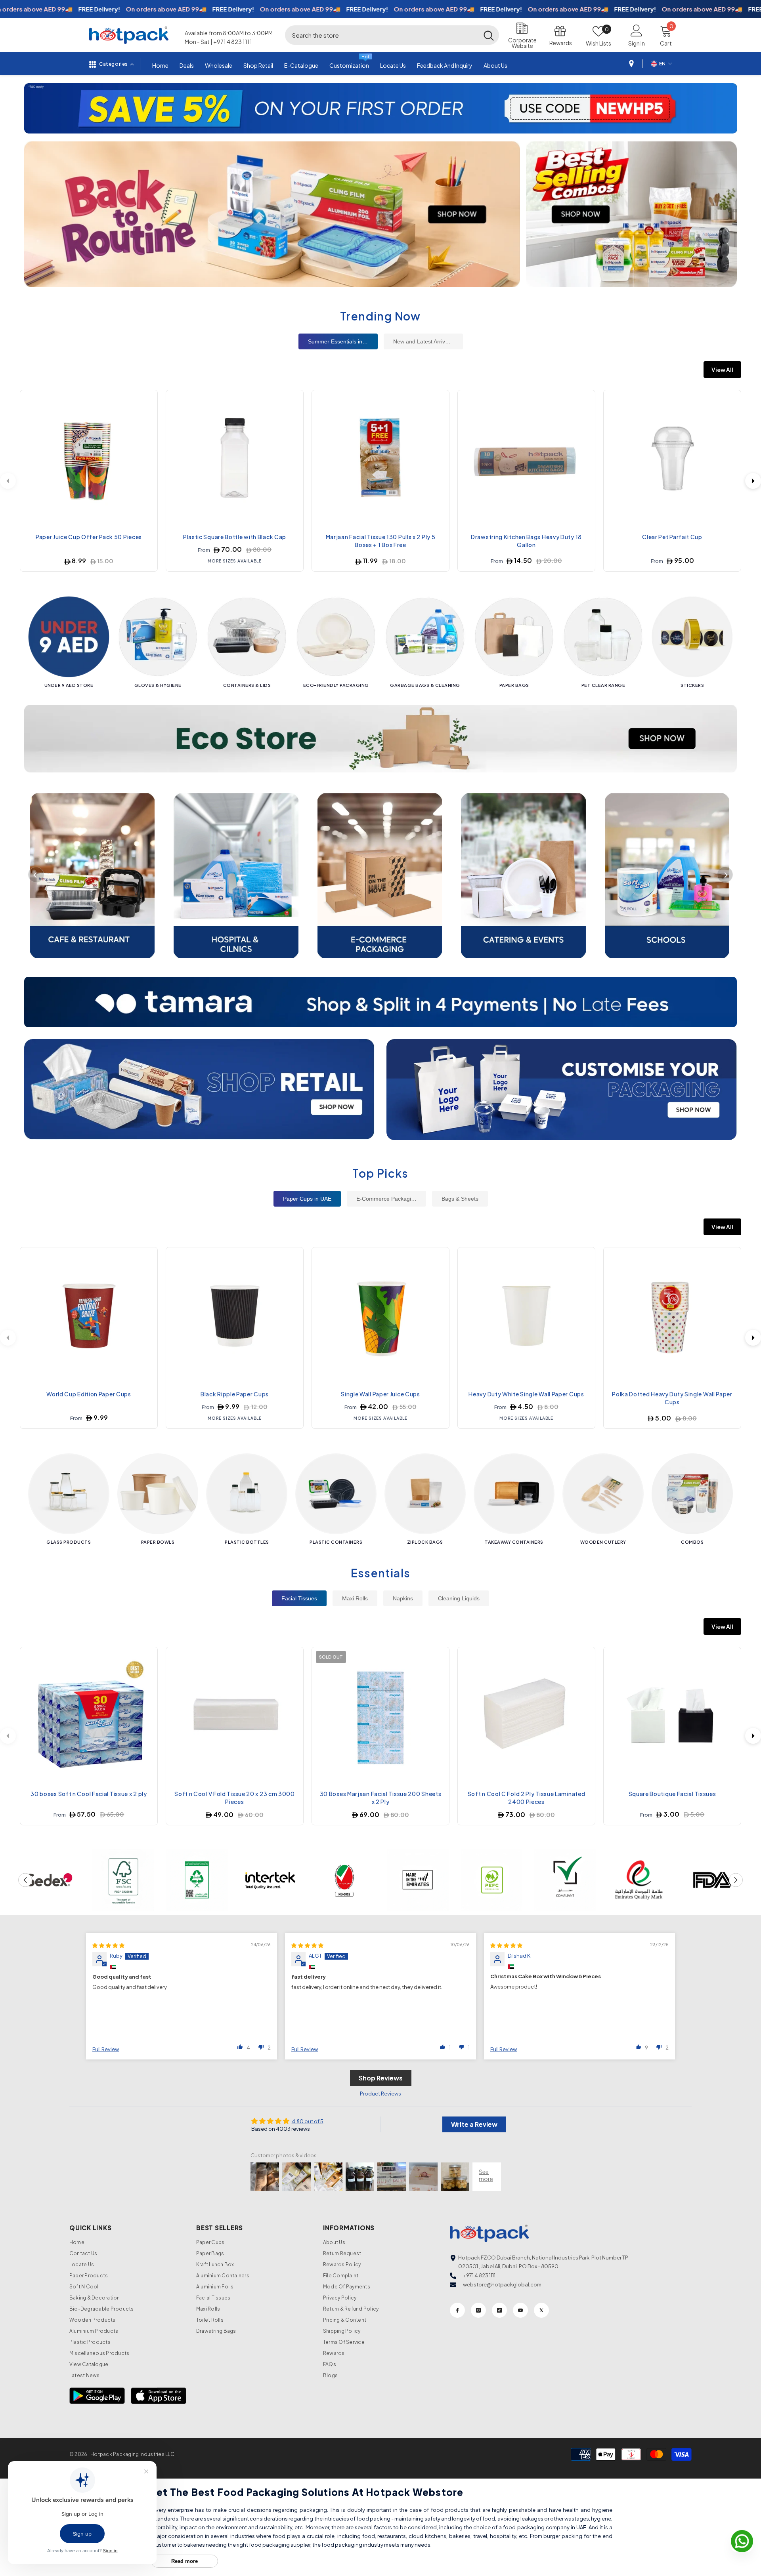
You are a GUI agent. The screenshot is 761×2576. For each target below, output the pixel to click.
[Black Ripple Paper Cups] (235, 1316)
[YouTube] (520, 2310)
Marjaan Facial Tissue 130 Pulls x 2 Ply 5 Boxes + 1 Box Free (381, 541)
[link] (49, 1880)
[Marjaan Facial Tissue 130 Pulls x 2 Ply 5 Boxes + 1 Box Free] (380, 459)
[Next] (753, 481)
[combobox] (382, 35)
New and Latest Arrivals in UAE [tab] (428, 341)
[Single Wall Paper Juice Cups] (380, 1316)
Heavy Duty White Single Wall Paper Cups (526, 1394)
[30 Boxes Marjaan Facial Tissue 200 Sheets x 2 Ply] (380, 1716)
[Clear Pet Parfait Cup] (672, 459)
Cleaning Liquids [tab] (459, 1598)
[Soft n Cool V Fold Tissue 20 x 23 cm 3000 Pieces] (235, 1716)
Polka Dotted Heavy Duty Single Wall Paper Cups (672, 1398)
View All (722, 370)
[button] (31, 108)
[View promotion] (272, 214)
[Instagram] (478, 2310)
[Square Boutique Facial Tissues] (672, 1716)
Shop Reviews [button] (381, 2078)
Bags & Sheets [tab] (460, 1199)
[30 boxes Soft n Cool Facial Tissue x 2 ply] (89, 1716)
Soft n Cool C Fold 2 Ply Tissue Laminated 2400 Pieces (527, 1798)
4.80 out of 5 (308, 2121)
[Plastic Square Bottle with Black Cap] (235, 459)
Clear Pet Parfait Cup (672, 537)
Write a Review (474, 2124)
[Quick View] (145, 419)
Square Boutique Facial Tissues (672, 1794)
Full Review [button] (106, 2049)
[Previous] (36, 875)
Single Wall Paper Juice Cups (380, 1394)
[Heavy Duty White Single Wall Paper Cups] (526, 1316)
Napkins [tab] (403, 1598)
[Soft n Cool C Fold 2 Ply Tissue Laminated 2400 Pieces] (526, 1716)
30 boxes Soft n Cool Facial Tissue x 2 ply (89, 1794)
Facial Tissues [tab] (299, 1598)
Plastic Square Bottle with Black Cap (235, 537)
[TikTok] (499, 2310)
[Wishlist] (145, 400)
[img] (108, 1945)
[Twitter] (541, 2310)
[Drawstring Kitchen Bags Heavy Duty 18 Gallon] (526, 459)
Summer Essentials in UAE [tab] (341, 341)
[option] (381, 108)
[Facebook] (457, 2310)
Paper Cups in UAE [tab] (307, 1199)
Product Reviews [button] (380, 2094)
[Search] (392, 35)
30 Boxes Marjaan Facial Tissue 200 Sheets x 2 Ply (381, 1798)
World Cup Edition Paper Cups (89, 1394)
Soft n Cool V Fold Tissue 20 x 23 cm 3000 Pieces (235, 1798)
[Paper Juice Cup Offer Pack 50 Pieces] (89, 459)
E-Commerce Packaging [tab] (387, 1199)
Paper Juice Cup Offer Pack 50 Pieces (89, 537)
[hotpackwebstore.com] (199, 1090)
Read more (185, 2561)
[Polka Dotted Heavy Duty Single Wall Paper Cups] (672, 1316)
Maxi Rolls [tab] (355, 1598)
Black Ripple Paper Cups (235, 1394)
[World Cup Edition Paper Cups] (89, 1316)
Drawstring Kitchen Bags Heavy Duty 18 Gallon (526, 541)
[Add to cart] (145, 438)
